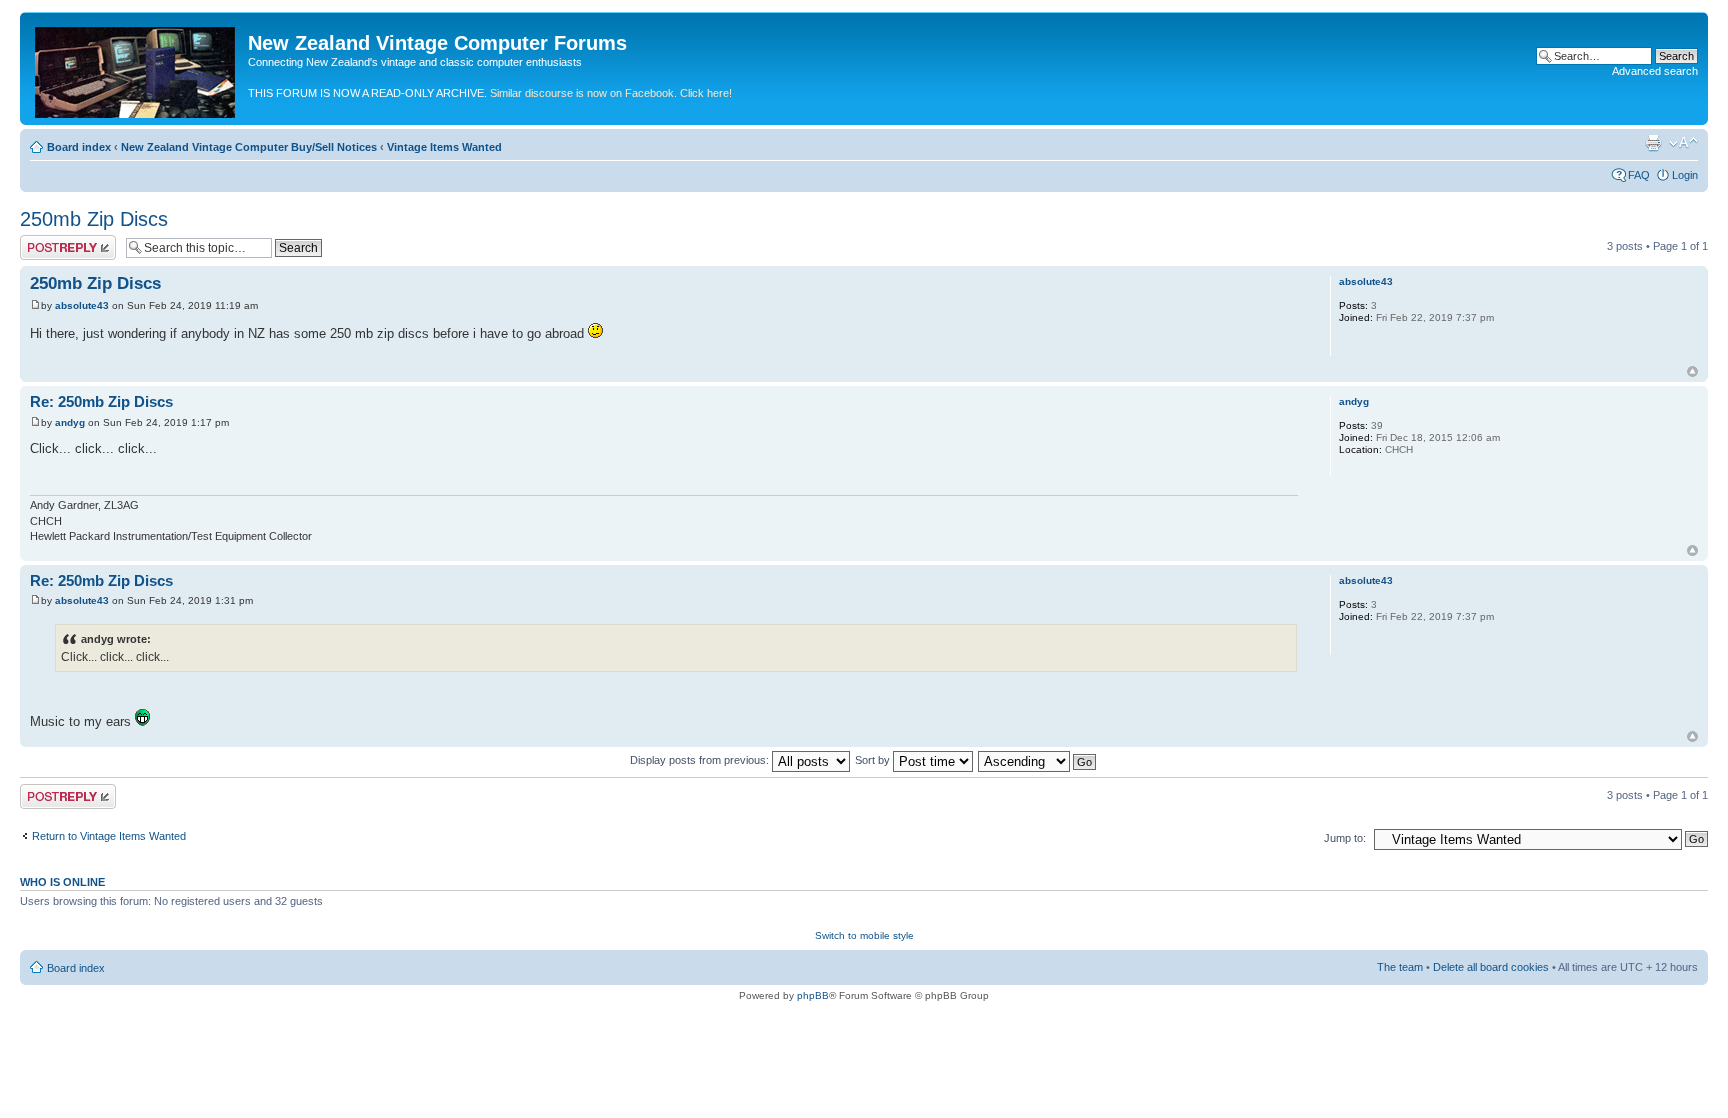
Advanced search (1655, 71)
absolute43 (82, 305)
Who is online (62, 882)
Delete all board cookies (1491, 967)
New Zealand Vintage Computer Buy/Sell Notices (249, 147)
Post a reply (49, 241)
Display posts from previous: (701, 760)
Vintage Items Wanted (444, 147)
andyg (70, 422)
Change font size (1683, 143)
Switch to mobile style (864, 935)
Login (1685, 175)
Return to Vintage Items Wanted (109, 836)
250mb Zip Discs (94, 219)
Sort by (874, 760)
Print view (1653, 143)
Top (1692, 371)
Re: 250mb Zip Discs (101, 401)
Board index (79, 147)
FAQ (1639, 175)
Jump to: (1345, 838)
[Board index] (136, 68)
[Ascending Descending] (1038, 760)
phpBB (813, 995)
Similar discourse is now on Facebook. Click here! (611, 93)
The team (1400, 967)
